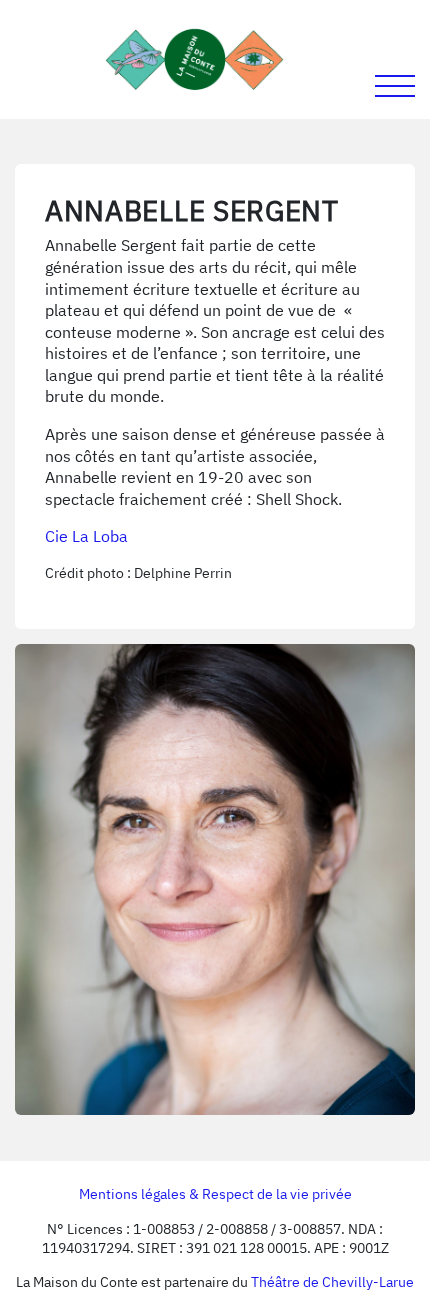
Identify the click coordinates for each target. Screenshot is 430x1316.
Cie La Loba (86, 536)
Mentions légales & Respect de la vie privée (215, 1194)
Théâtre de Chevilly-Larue (332, 1282)
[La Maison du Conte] (195, 59)
